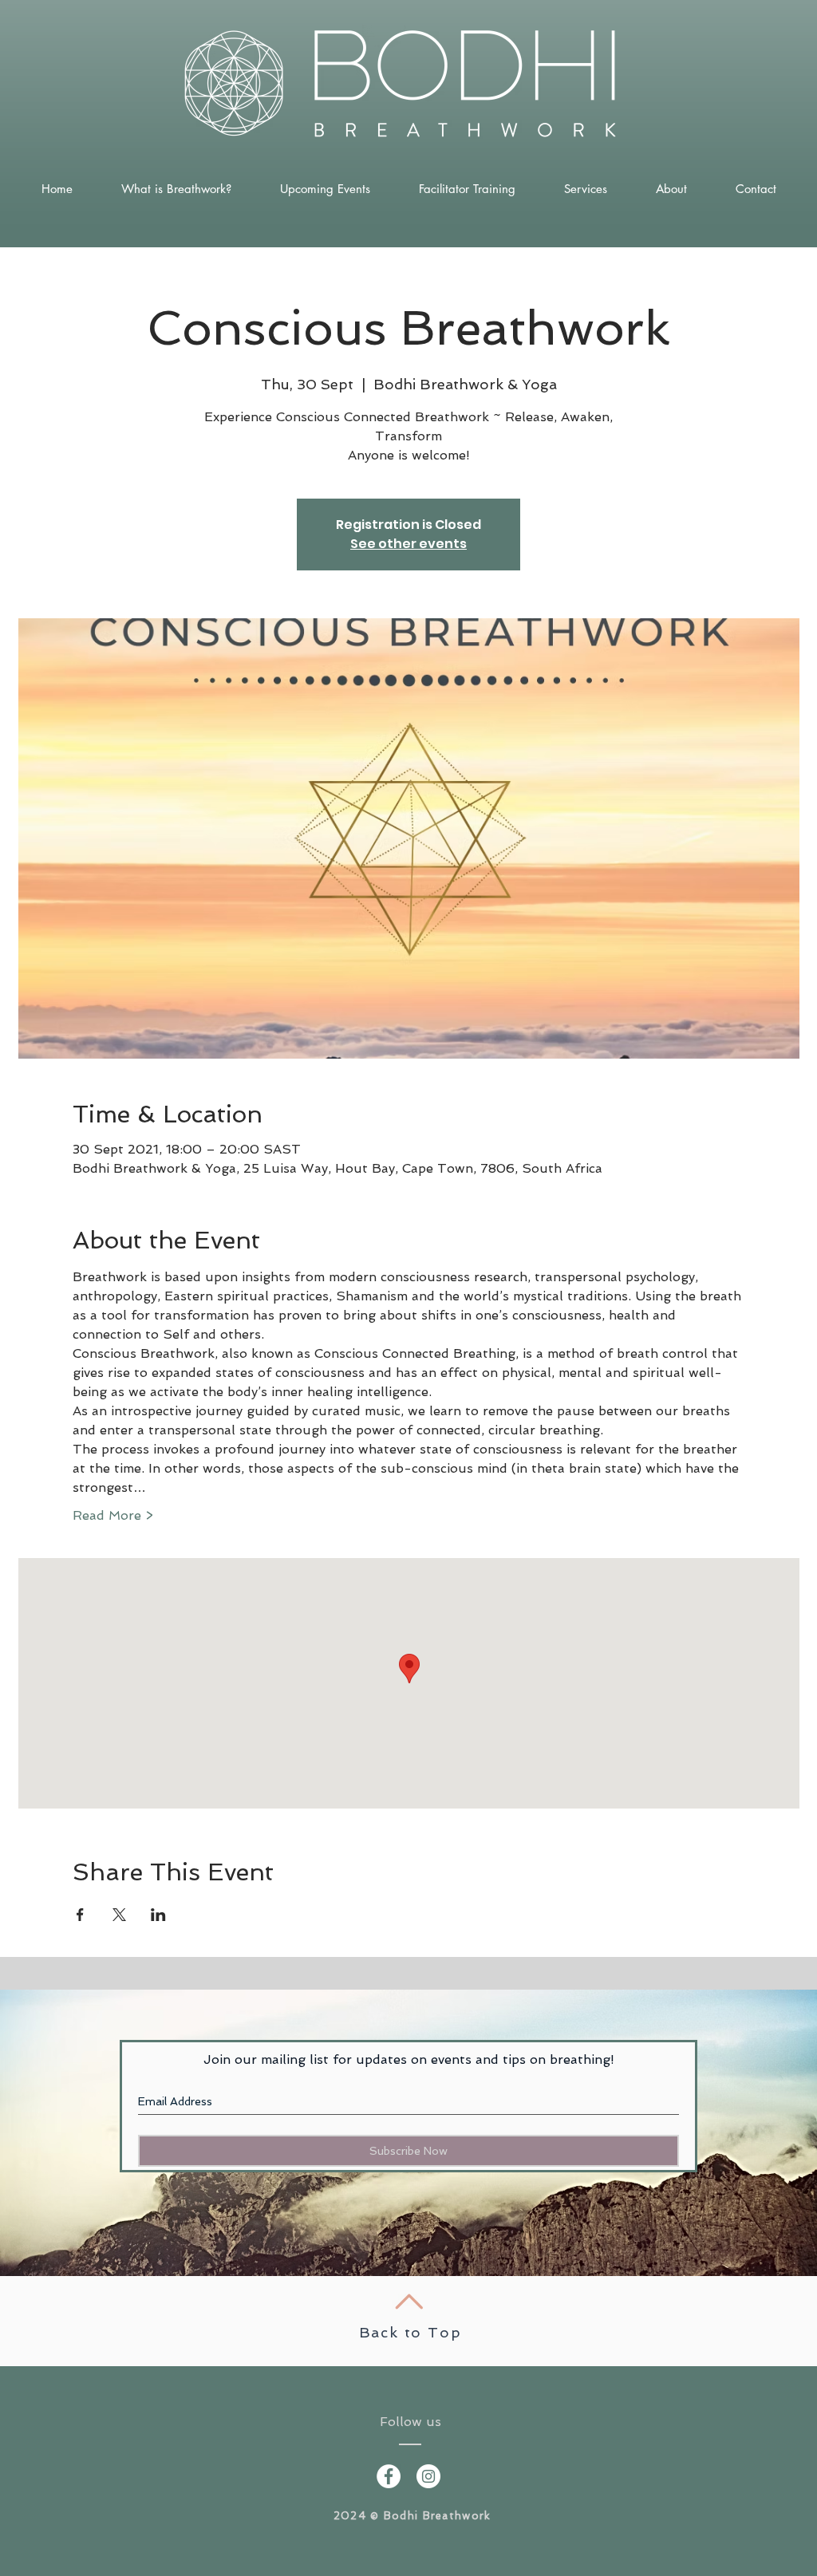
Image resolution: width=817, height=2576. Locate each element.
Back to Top (410, 2332)
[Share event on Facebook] (80, 1915)
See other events (408, 544)
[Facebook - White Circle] (389, 2476)
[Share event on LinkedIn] (158, 1915)
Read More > (113, 1515)
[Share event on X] (119, 1915)
